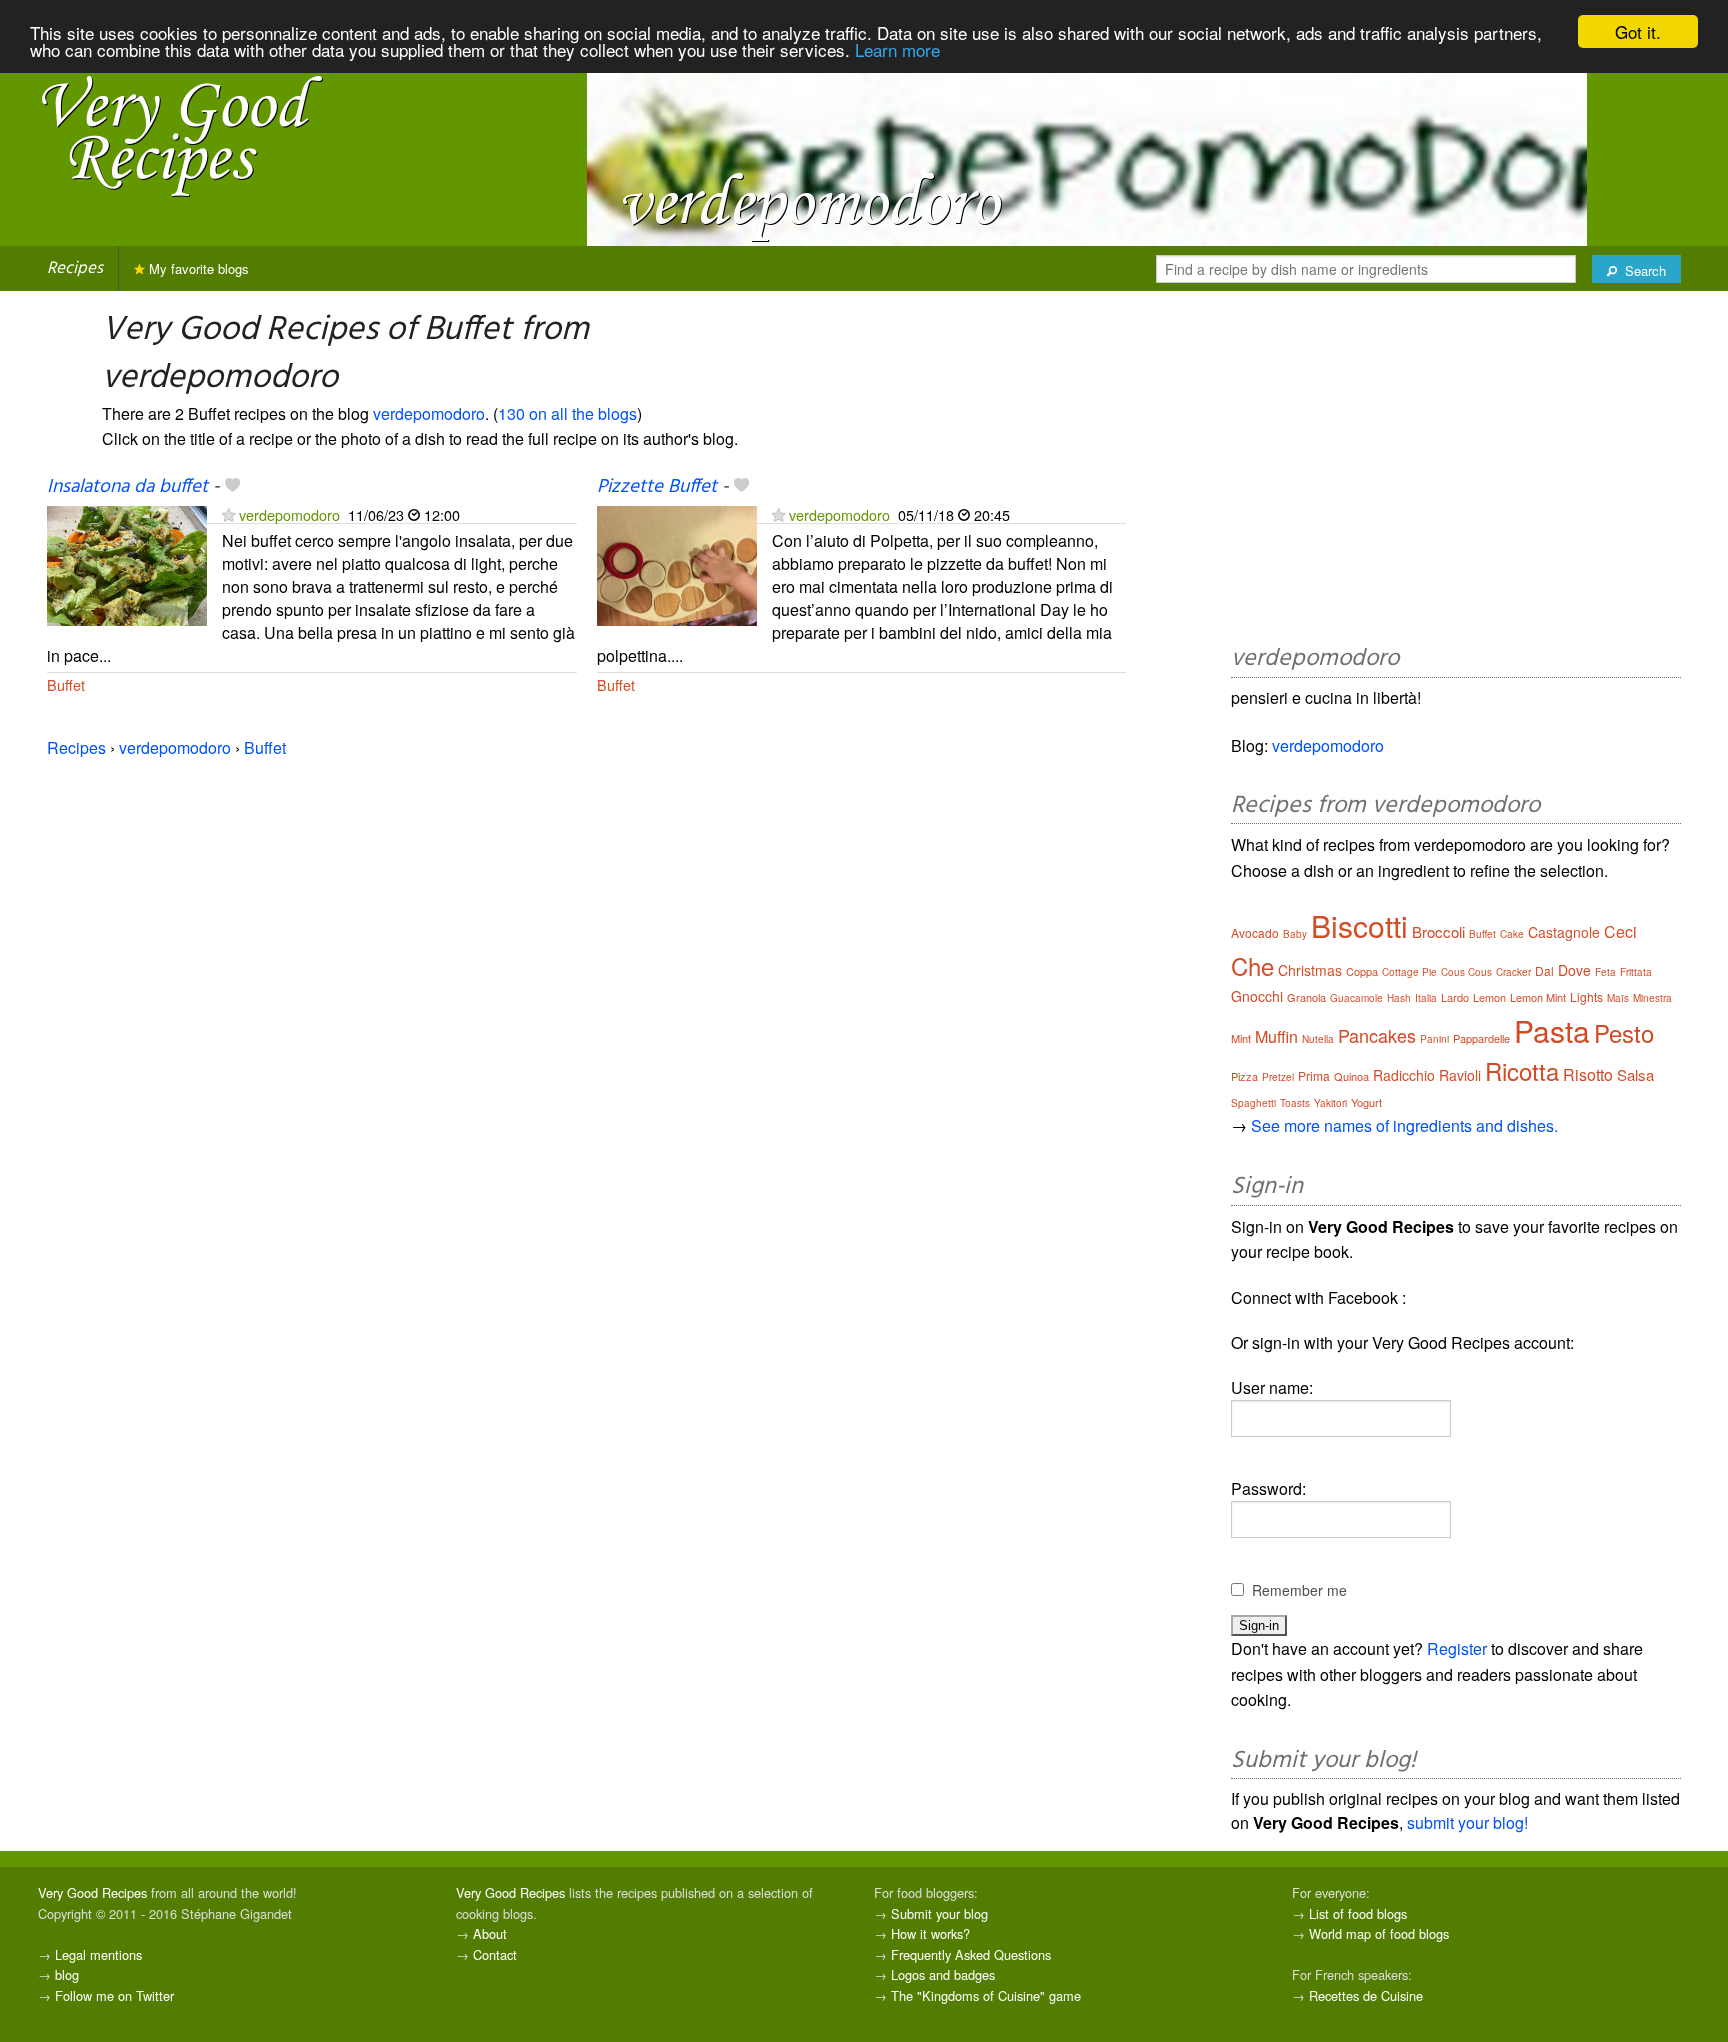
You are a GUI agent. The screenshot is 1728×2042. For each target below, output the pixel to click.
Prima (1314, 1075)
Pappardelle (1481, 1038)
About (490, 1933)
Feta (1605, 972)
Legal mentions (98, 1954)
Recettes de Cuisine (1366, 1995)
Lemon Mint (1538, 997)
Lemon (1489, 997)
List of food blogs (1358, 1913)
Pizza (1244, 1076)
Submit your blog (939, 1913)
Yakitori (1330, 1103)
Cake (1512, 934)
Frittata (1636, 972)
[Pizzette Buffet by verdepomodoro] (677, 563)
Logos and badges (943, 1974)
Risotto (1588, 1074)
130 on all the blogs (567, 413)
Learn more (897, 49)
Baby (1295, 934)
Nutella (1318, 1039)
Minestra (1652, 998)
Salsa (1635, 1074)
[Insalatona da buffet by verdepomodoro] (127, 563)
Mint (1241, 1038)
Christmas (1310, 970)
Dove (1574, 970)
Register (1457, 1648)
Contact (495, 1954)
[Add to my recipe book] (232, 487)
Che (1252, 965)
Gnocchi (1257, 996)
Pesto (1624, 1032)
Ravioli (1460, 1075)
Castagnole (1564, 932)
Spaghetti (1253, 1103)
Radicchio (1404, 1075)
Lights (1586, 996)
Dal (1544, 970)
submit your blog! (1467, 1822)
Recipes (75, 268)
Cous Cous (1466, 972)
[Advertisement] (1456, 471)
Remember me (1299, 1590)
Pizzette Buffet (657, 487)
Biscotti (1359, 925)
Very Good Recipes (92, 1892)
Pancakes (1377, 1035)
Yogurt (1366, 1102)
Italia (1426, 998)
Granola (1306, 997)
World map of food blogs (1379, 1933)
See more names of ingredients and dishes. (1404, 1125)
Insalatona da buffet (127, 487)
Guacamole (1356, 998)
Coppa (1362, 971)
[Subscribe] (228, 514)
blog (67, 1974)
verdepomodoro (429, 413)
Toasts (1295, 1103)
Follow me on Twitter (114, 1995)
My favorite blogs (197, 268)
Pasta (1552, 1030)
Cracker (1513, 972)
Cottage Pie (1409, 972)
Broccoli (1438, 931)
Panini (1434, 1039)
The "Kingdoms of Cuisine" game (986, 1995)
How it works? (930, 1933)
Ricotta (1522, 1070)
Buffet (66, 684)
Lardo (1455, 997)
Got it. (1638, 31)
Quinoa (1351, 1076)
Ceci (1620, 931)
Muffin (1276, 1036)
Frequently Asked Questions (971, 1954)
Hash (1399, 998)
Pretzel (1278, 1077)
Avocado (1255, 932)
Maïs (1618, 998)
